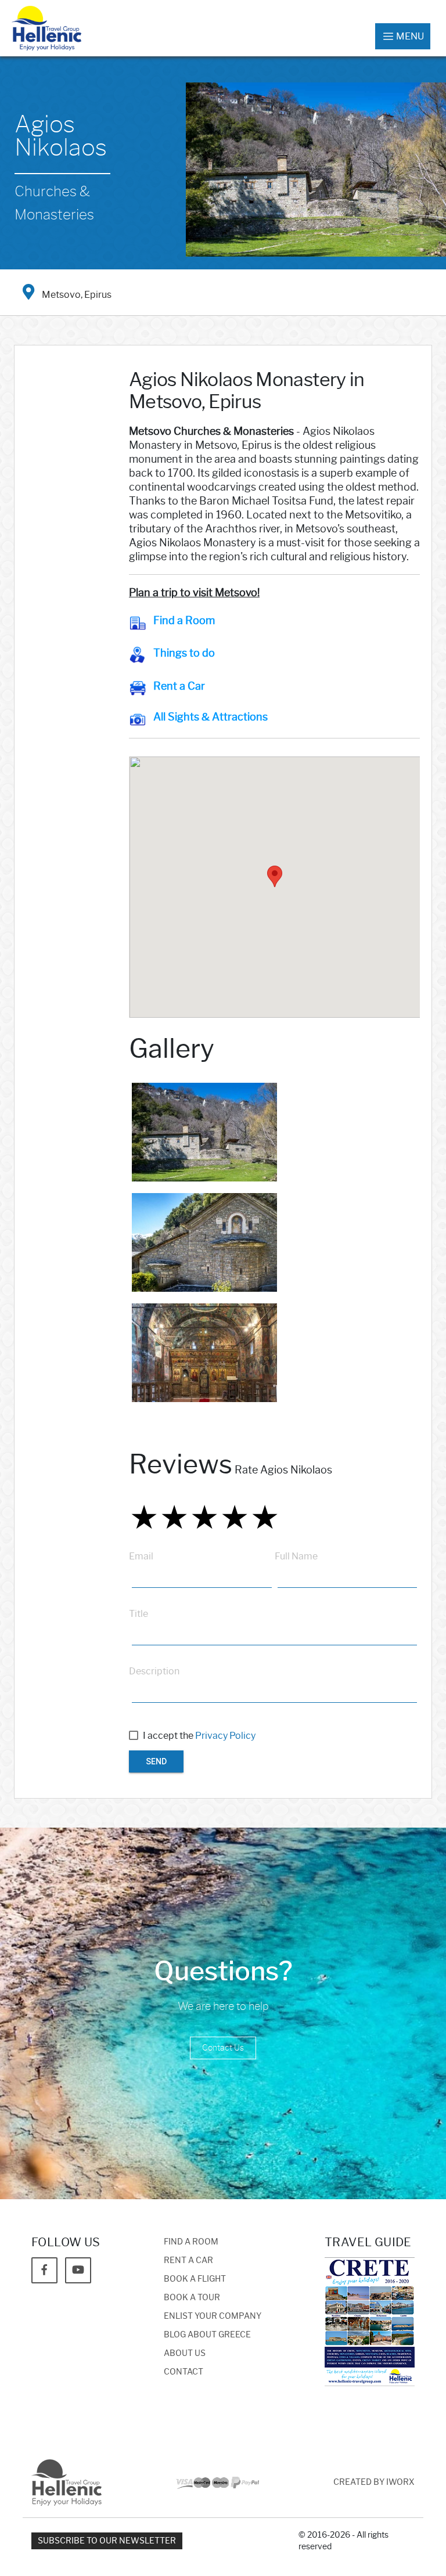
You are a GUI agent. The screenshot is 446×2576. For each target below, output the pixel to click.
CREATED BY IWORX (374, 2482)
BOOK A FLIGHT (195, 2279)
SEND (156, 1761)
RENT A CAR (188, 2260)
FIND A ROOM (191, 2242)
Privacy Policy (225, 1736)
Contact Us (223, 2048)
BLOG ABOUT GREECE (207, 2335)
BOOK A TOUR (192, 2298)
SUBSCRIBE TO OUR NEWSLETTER (107, 2541)
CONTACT (184, 2372)
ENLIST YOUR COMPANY (213, 2316)
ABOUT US (185, 2353)
